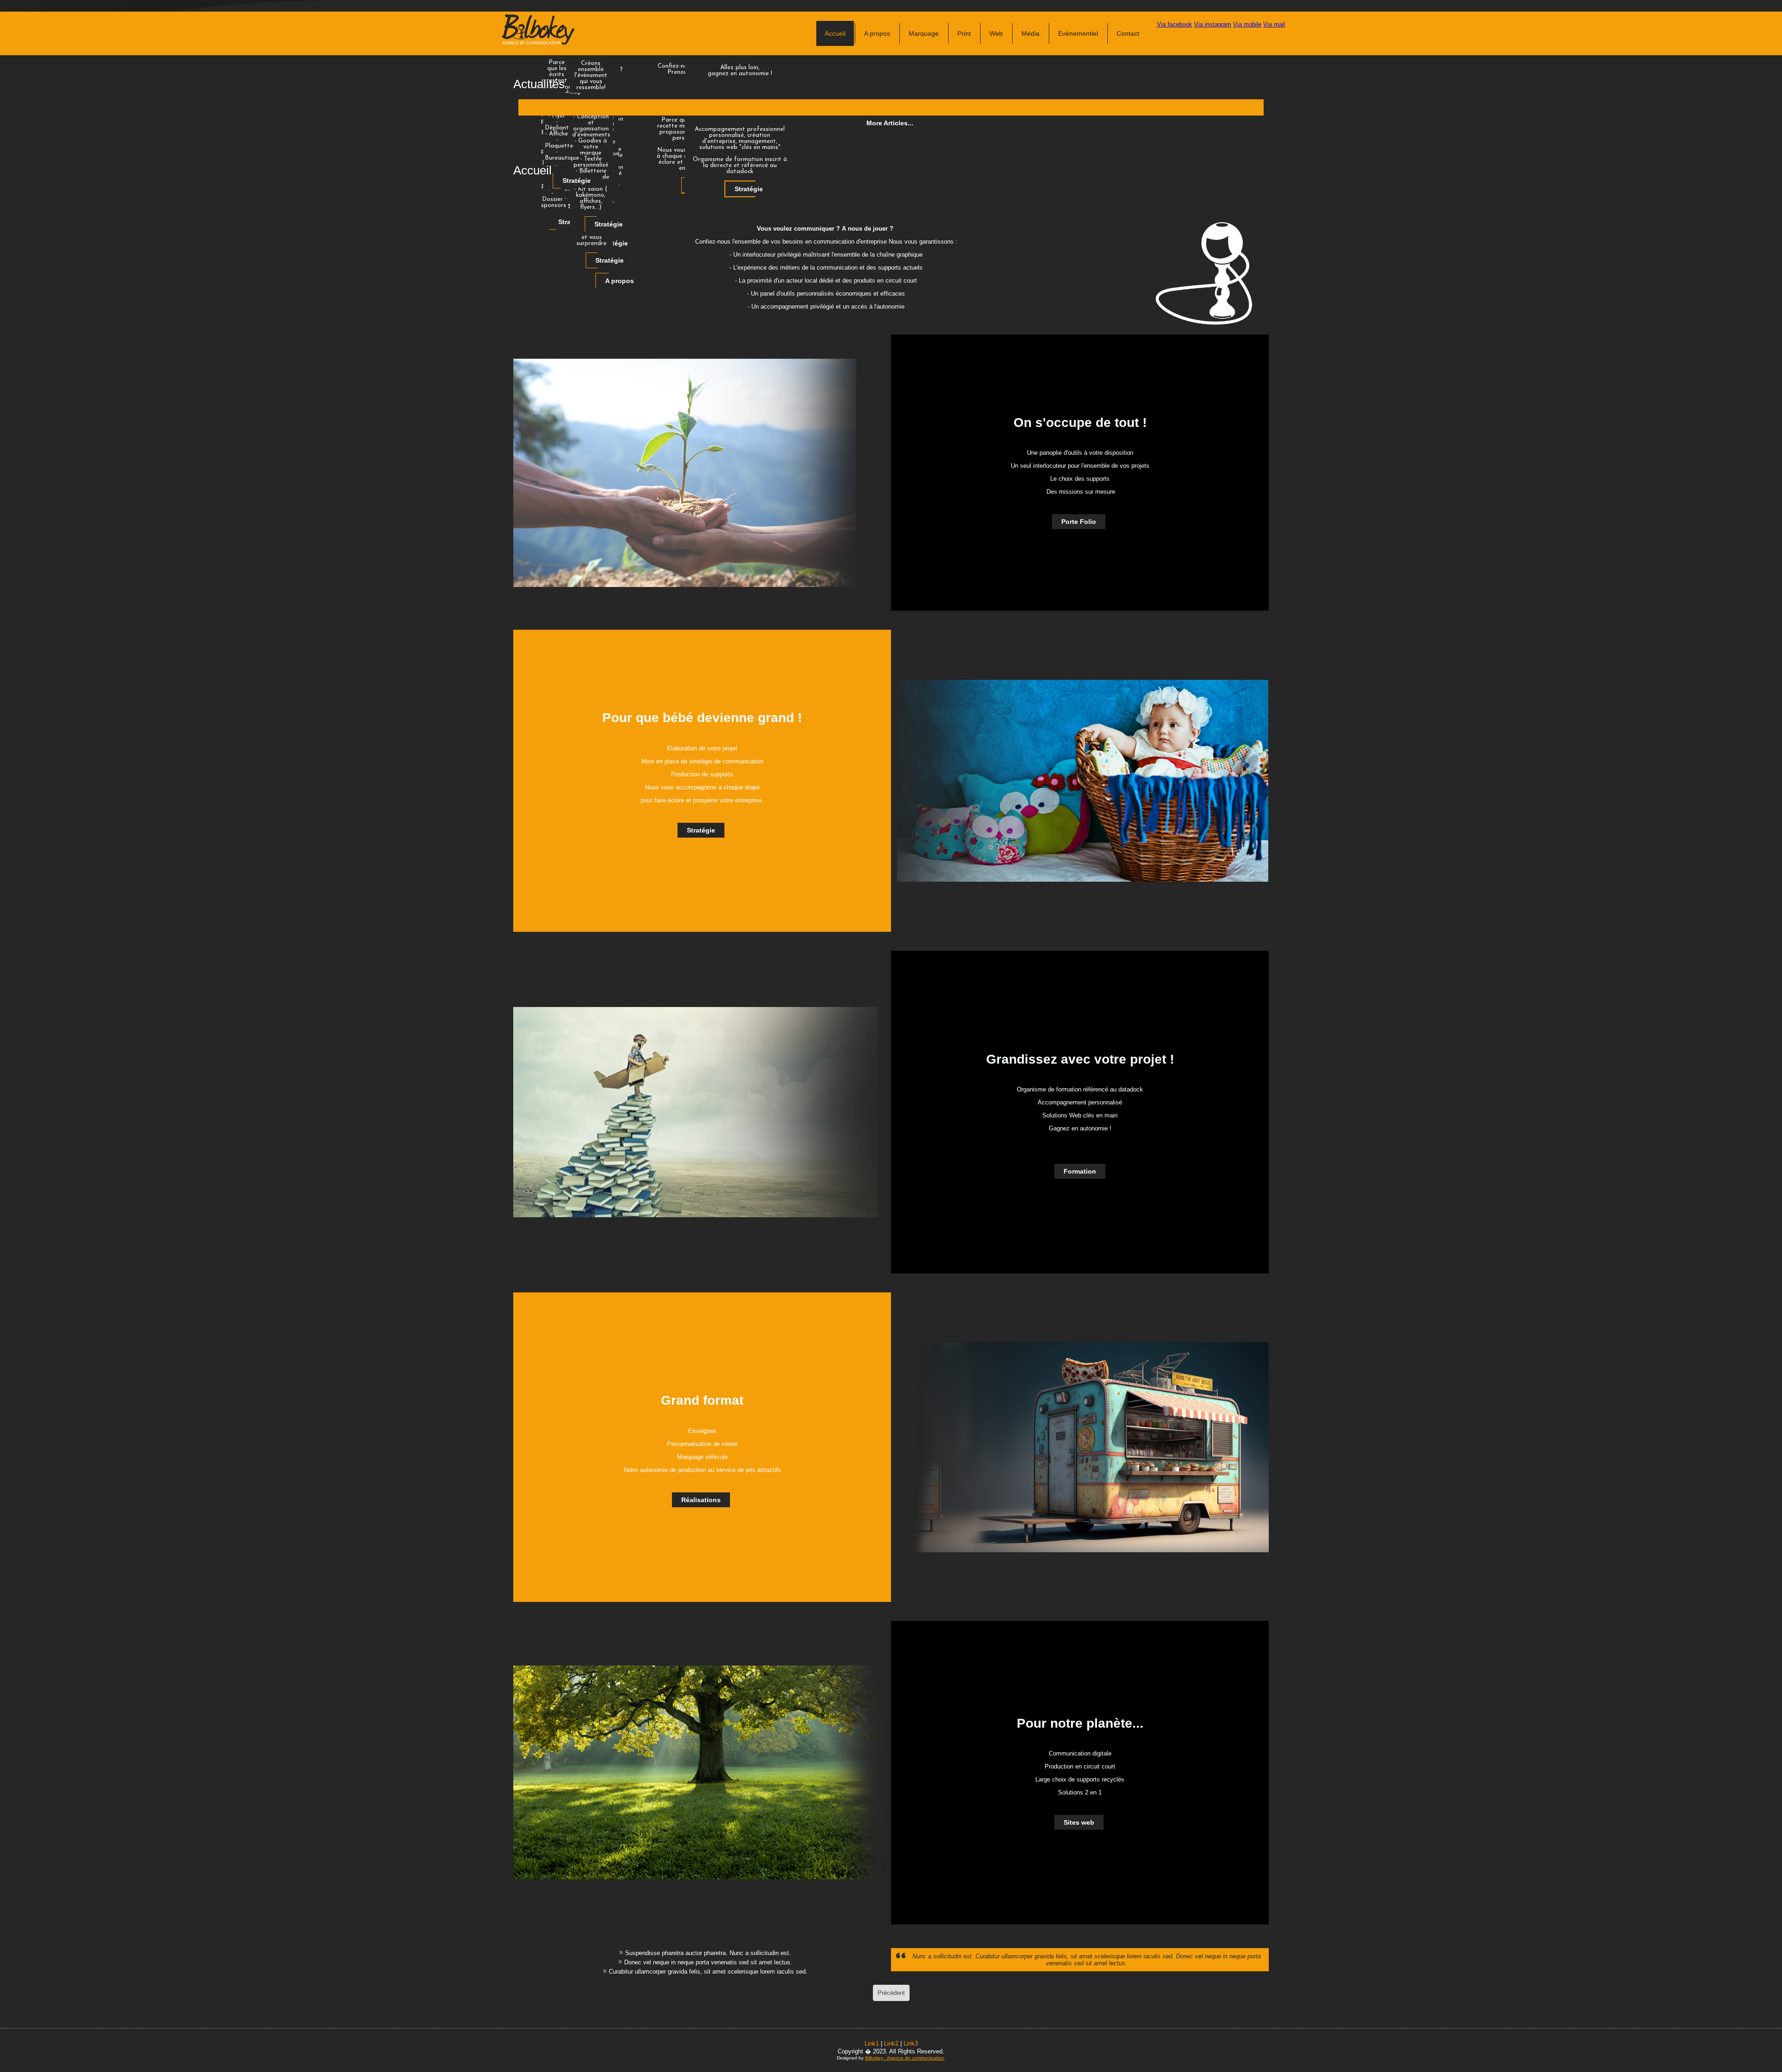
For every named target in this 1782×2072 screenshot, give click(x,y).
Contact (1128, 33)
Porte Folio (1079, 522)
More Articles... (890, 123)
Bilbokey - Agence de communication (904, 2058)
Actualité (891, 107)
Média (1030, 33)
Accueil (835, 33)
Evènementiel (1078, 33)
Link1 (872, 2043)
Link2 (891, 2043)
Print (964, 33)
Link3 (911, 2043)
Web (996, 33)
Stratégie (701, 830)
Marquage (924, 33)
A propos (877, 33)
